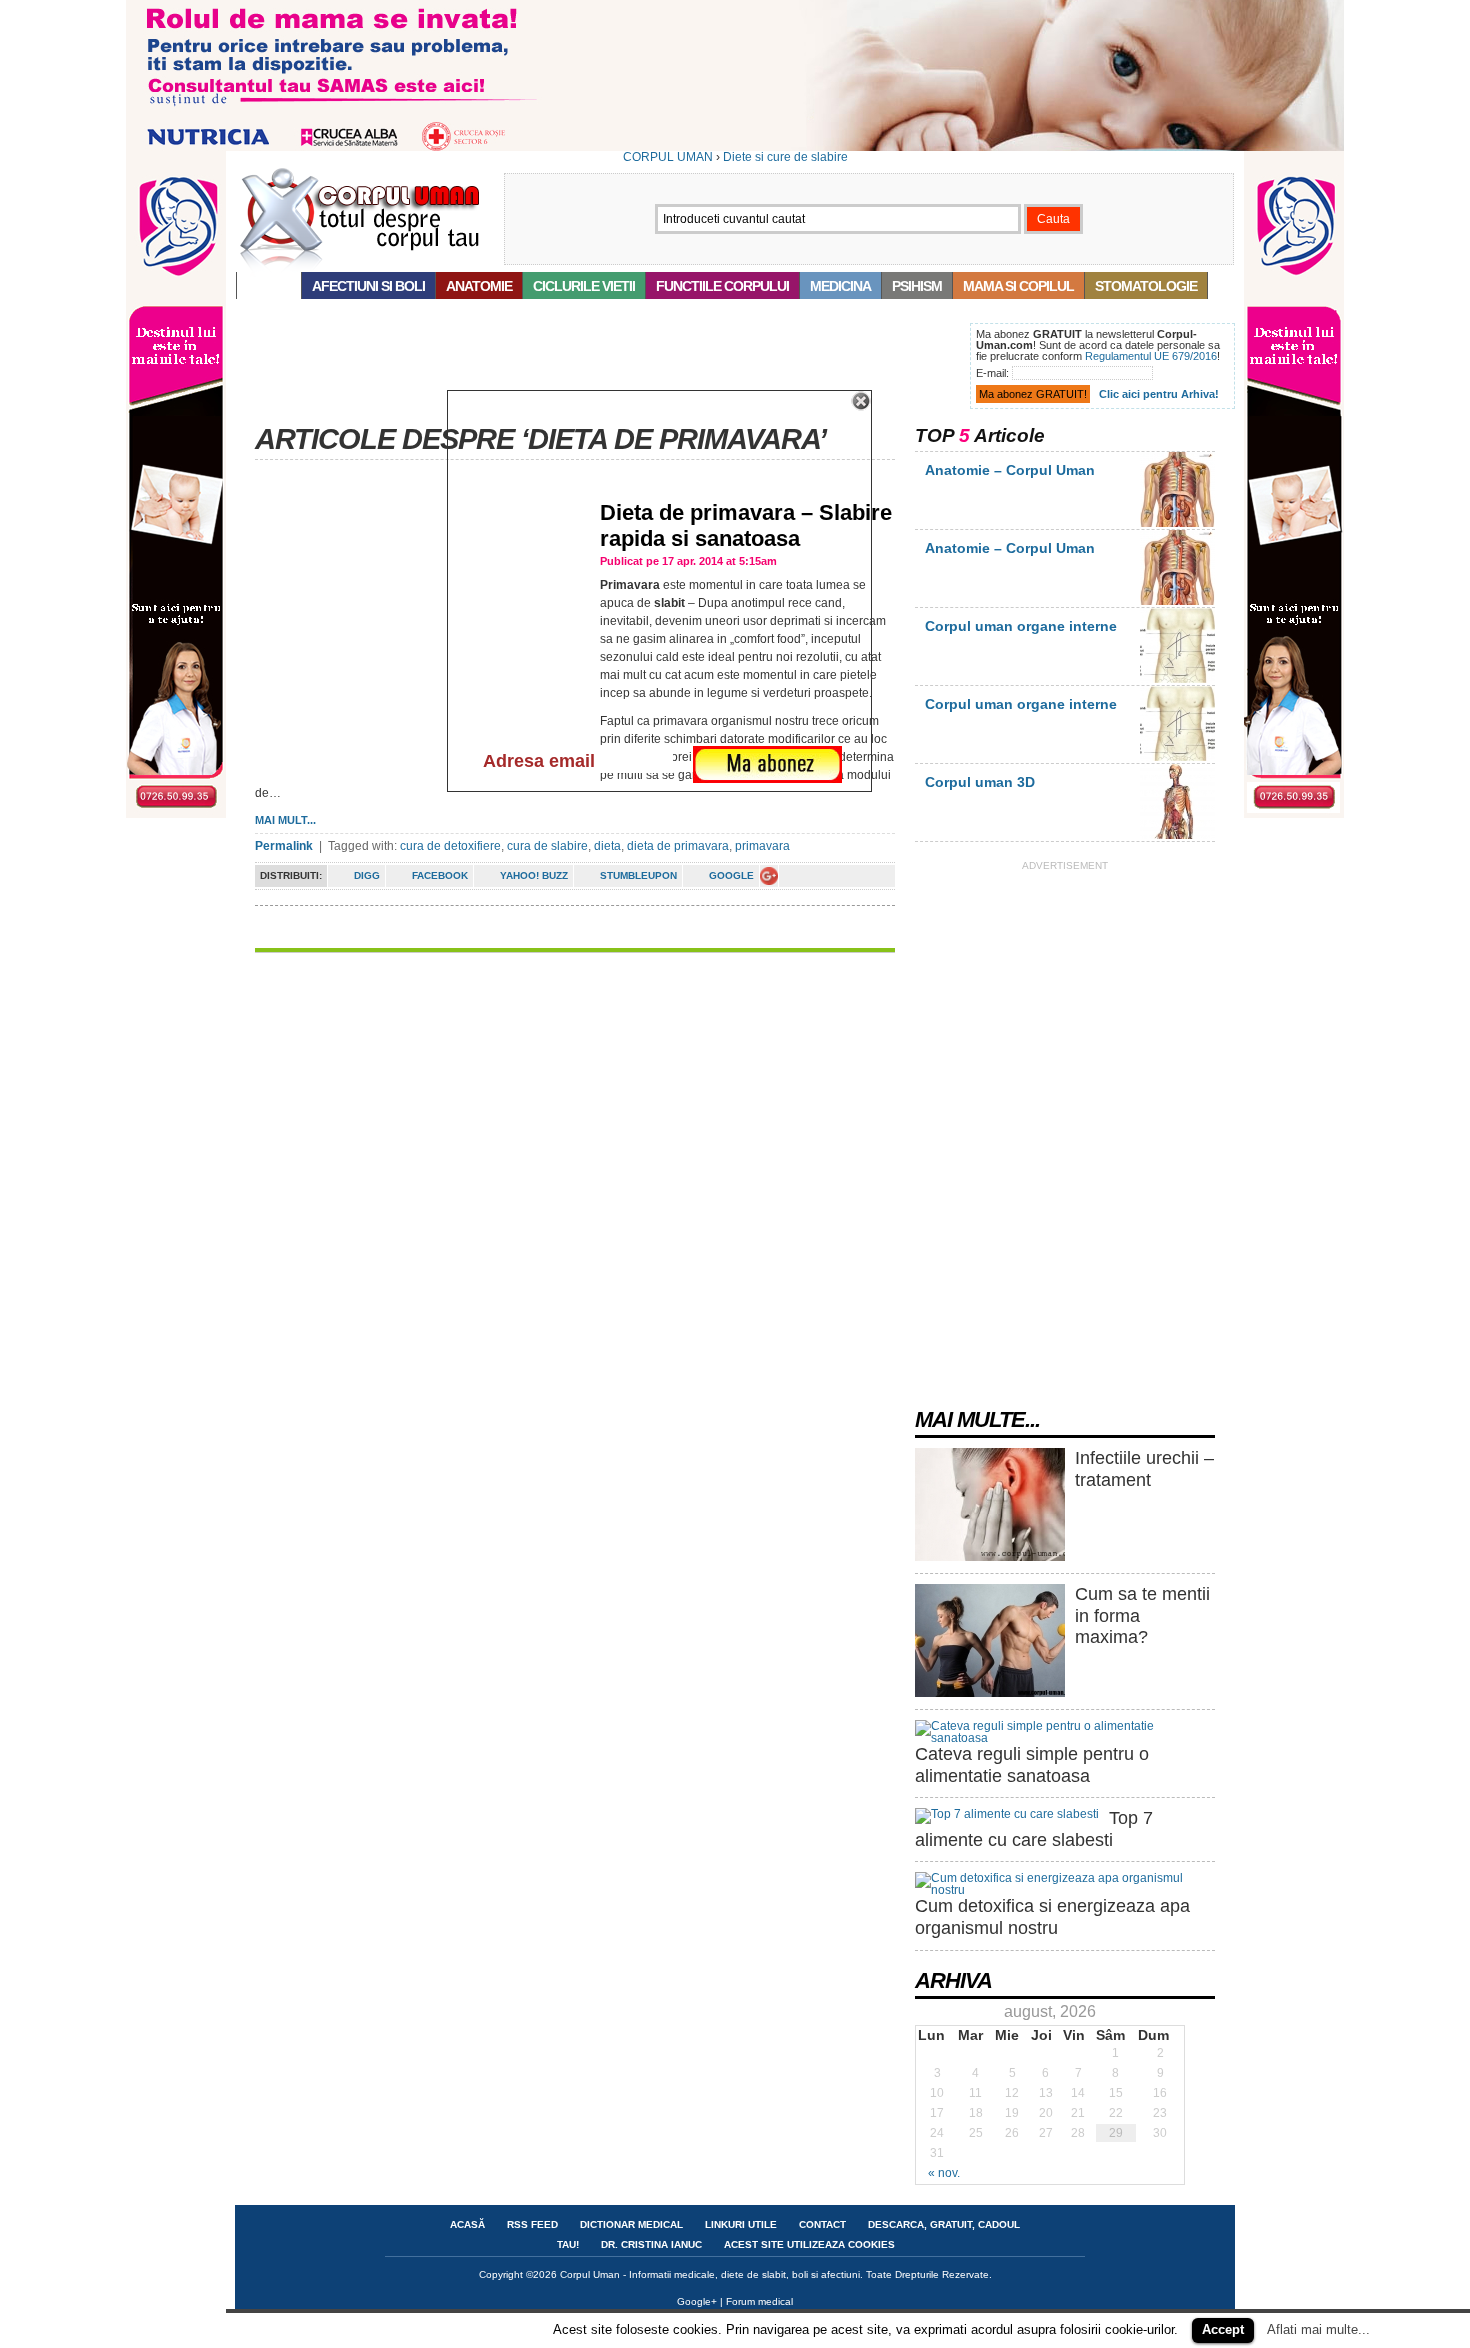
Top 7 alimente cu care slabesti (1034, 1829)
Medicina (840, 286)
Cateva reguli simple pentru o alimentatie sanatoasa (1032, 1765)
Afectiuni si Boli (368, 286)
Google (731, 875)
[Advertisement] (599, 368)
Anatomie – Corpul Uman (1010, 470)
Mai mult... (285, 820)
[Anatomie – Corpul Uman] (1177, 523)
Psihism (917, 286)
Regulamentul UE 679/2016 (1151, 356)
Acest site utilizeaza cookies (809, 2244)
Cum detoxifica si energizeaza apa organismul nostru (1052, 1917)
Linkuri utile (741, 2224)
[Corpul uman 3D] (1177, 835)
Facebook (440, 875)
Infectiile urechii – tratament (1144, 1469)
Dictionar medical (631, 2224)
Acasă (269, 286)
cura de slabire (547, 846)
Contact (822, 2224)
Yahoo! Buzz (534, 875)
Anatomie (479, 286)
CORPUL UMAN (668, 157)
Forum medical (759, 2301)
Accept (1223, 2329)
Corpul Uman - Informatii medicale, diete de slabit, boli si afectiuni (710, 2274)
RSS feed (532, 2224)
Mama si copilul (1018, 286)
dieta (607, 846)
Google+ (697, 2301)
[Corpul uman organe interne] (1177, 679)
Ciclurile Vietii (584, 286)
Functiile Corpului (722, 286)
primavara (762, 846)
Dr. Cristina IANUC (651, 2244)
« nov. (944, 2173)
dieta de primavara (678, 846)
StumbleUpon (638, 875)
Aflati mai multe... (1318, 2329)
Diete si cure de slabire (785, 157)
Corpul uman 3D (980, 782)
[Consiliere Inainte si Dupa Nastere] (735, 147)
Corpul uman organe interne (1021, 626)
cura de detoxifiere (450, 846)
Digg (367, 875)
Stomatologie (1146, 286)
